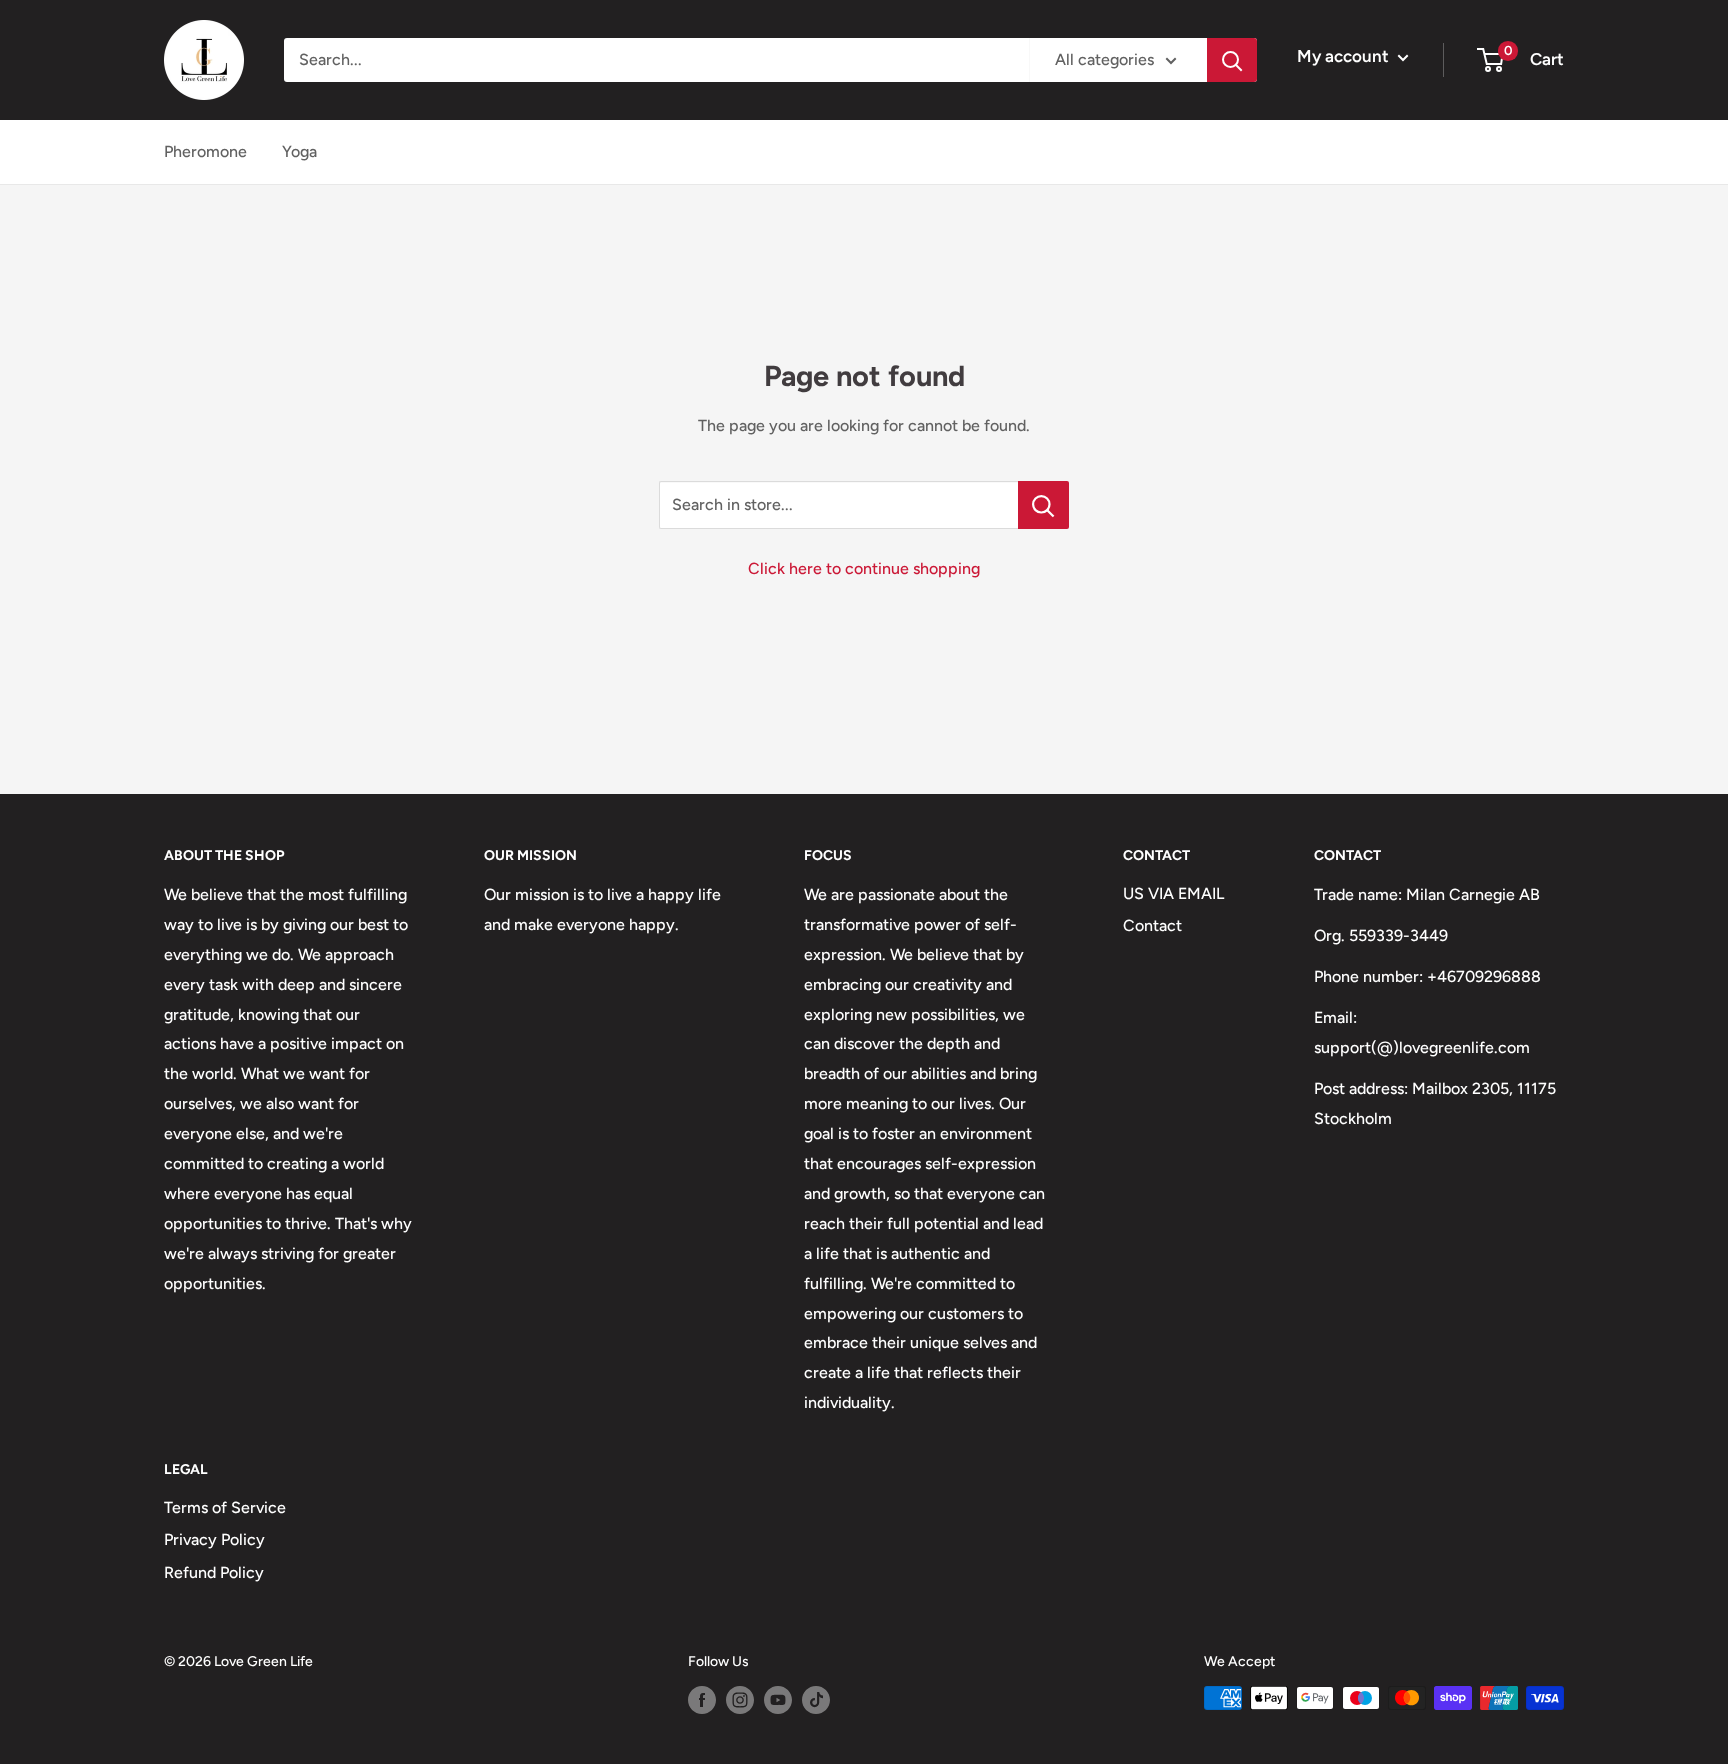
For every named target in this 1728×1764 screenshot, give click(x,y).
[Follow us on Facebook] (702, 1700)
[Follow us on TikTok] (816, 1700)
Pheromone (205, 151)
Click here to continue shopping (864, 568)
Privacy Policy (214, 1539)
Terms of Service (225, 1507)
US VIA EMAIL (1173, 893)
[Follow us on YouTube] (778, 1700)
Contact (1152, 925)
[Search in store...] (1043, 505)
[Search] (1232, 60)
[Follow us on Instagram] (740, 1700)
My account (1345, 56)
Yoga (299, 151)
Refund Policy (214, 1572)
